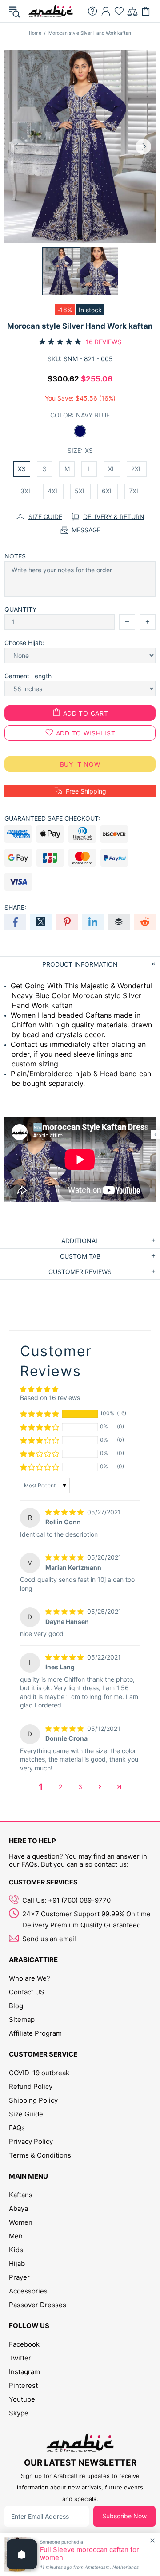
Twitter (20, 2358)
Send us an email (49, 1939)
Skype (19, 2413)
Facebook (24, 2344)
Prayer (19, 2277)
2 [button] (60, 1787)
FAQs (17, 2128)
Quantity (20, 609)
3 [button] (80, 1787)
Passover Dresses (38, 2305)
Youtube (22, 2399)
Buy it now (80, 764)
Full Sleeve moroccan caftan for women (90, 2554)
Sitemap (22, 2020)
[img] (65, 1512)
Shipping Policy (33, 2100)
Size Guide (26, 2114)
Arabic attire (51, 11)
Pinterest (23, 2385)
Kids (16, 2250)
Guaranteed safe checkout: (52, 818)
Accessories (28, 2291)
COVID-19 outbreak (39, 2073)
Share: (15, 907)
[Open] (22, 2554)
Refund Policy (31, 2086)
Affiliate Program (35, 2033)
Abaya (18, 2208)
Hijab (17, 2263)
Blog (16, 2006)
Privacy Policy (31, 2141)
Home (35, 33)
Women (21, 2222)
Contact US (27, 1992)
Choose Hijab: (24, 643)
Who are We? (30, 1978)
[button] (40, 1414)
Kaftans (21, 2195)
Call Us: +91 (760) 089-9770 (66, 1900)
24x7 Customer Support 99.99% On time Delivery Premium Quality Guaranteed (86, 1919)
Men (16, 2236)
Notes (15, 556)
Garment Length (28, 676)
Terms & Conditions (40, 2155)
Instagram (24, 2372)
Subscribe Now (124, 2516)
